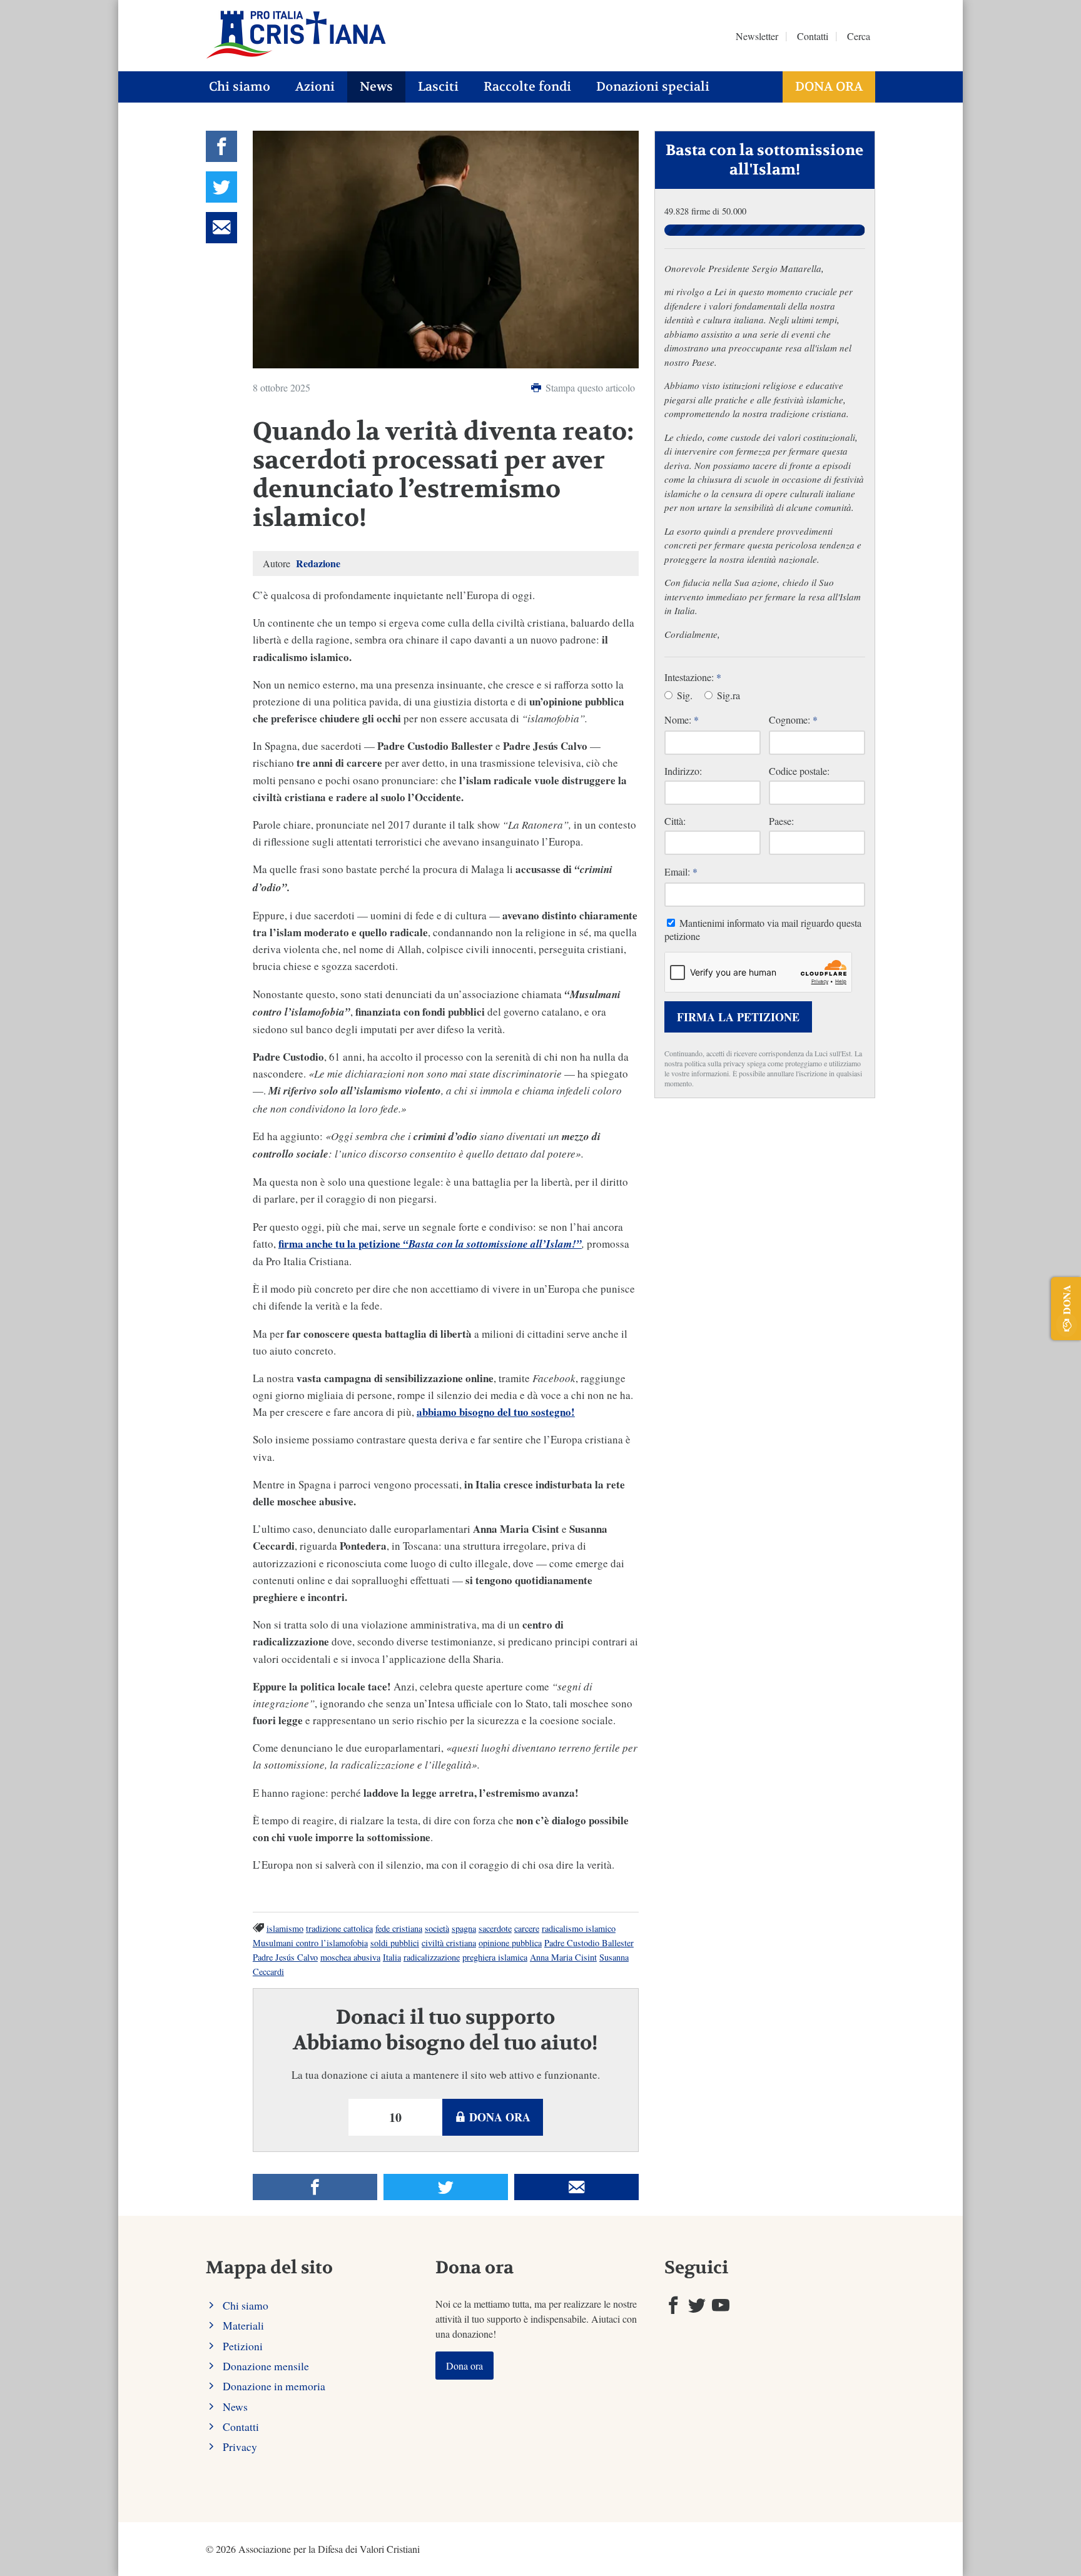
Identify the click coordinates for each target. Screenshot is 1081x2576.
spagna (464, 1928)
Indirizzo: (683, 771)
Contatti (813, 36)
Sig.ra (727, 695)
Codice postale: (799, 771)
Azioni (315, 87)
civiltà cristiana (449, 1943)
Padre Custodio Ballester (589, 1943)
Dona (1066, 1300)
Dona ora (829, 87)
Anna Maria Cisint (563, 1957)
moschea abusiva (350, 1957)
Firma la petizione (738, 1017)
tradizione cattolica (339, 1928)
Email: (681, 871)
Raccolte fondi (527, 87)
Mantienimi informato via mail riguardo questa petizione (763, 929)
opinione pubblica (510, 1943)
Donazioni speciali (653, 87)
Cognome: (793, 720)
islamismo (285, 1928)
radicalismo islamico (579, 1928)
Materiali (243, 2325)
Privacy (240, 2447)
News (376, 87)
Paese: (781, 821)
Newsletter (757, 36)
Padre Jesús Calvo (285, 1957)
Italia (392, 1957)
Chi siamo (240, 87)
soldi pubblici (395, 1943)
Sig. (683, 695)
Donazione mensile (266, 2366)
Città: (675, 821)
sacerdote (495, 1928)
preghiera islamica (495, 1957)
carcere (527, 1928)
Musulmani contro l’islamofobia (310, 1943)
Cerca (859, 36)
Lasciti (438, 87)
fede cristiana (399, 1928)
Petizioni (243, 2346)
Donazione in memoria (274, 2386)
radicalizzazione (432, 1957)
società (437, 1928)
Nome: (682, 720)
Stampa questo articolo (589, 387)
